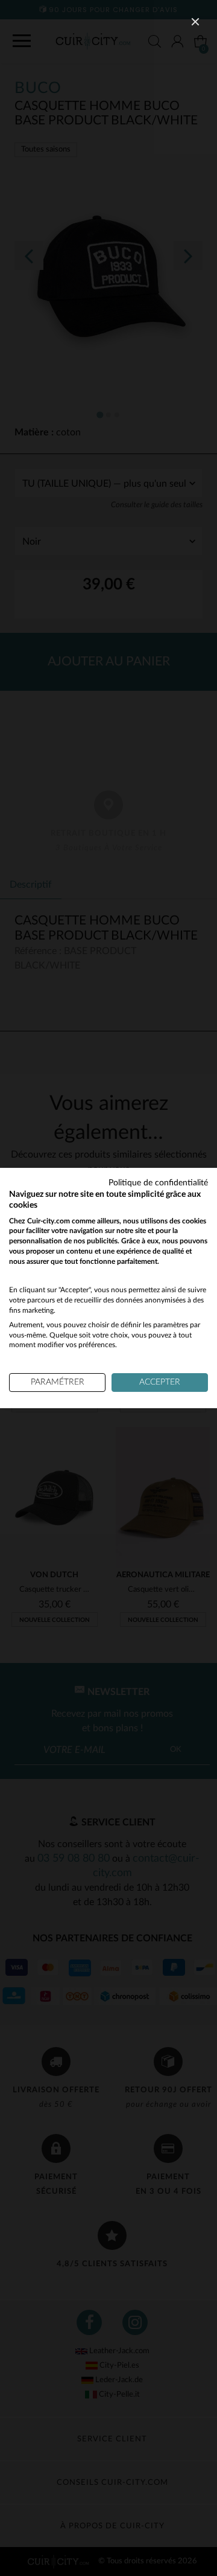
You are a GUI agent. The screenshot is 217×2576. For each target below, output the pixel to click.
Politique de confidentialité (158, 1183)
